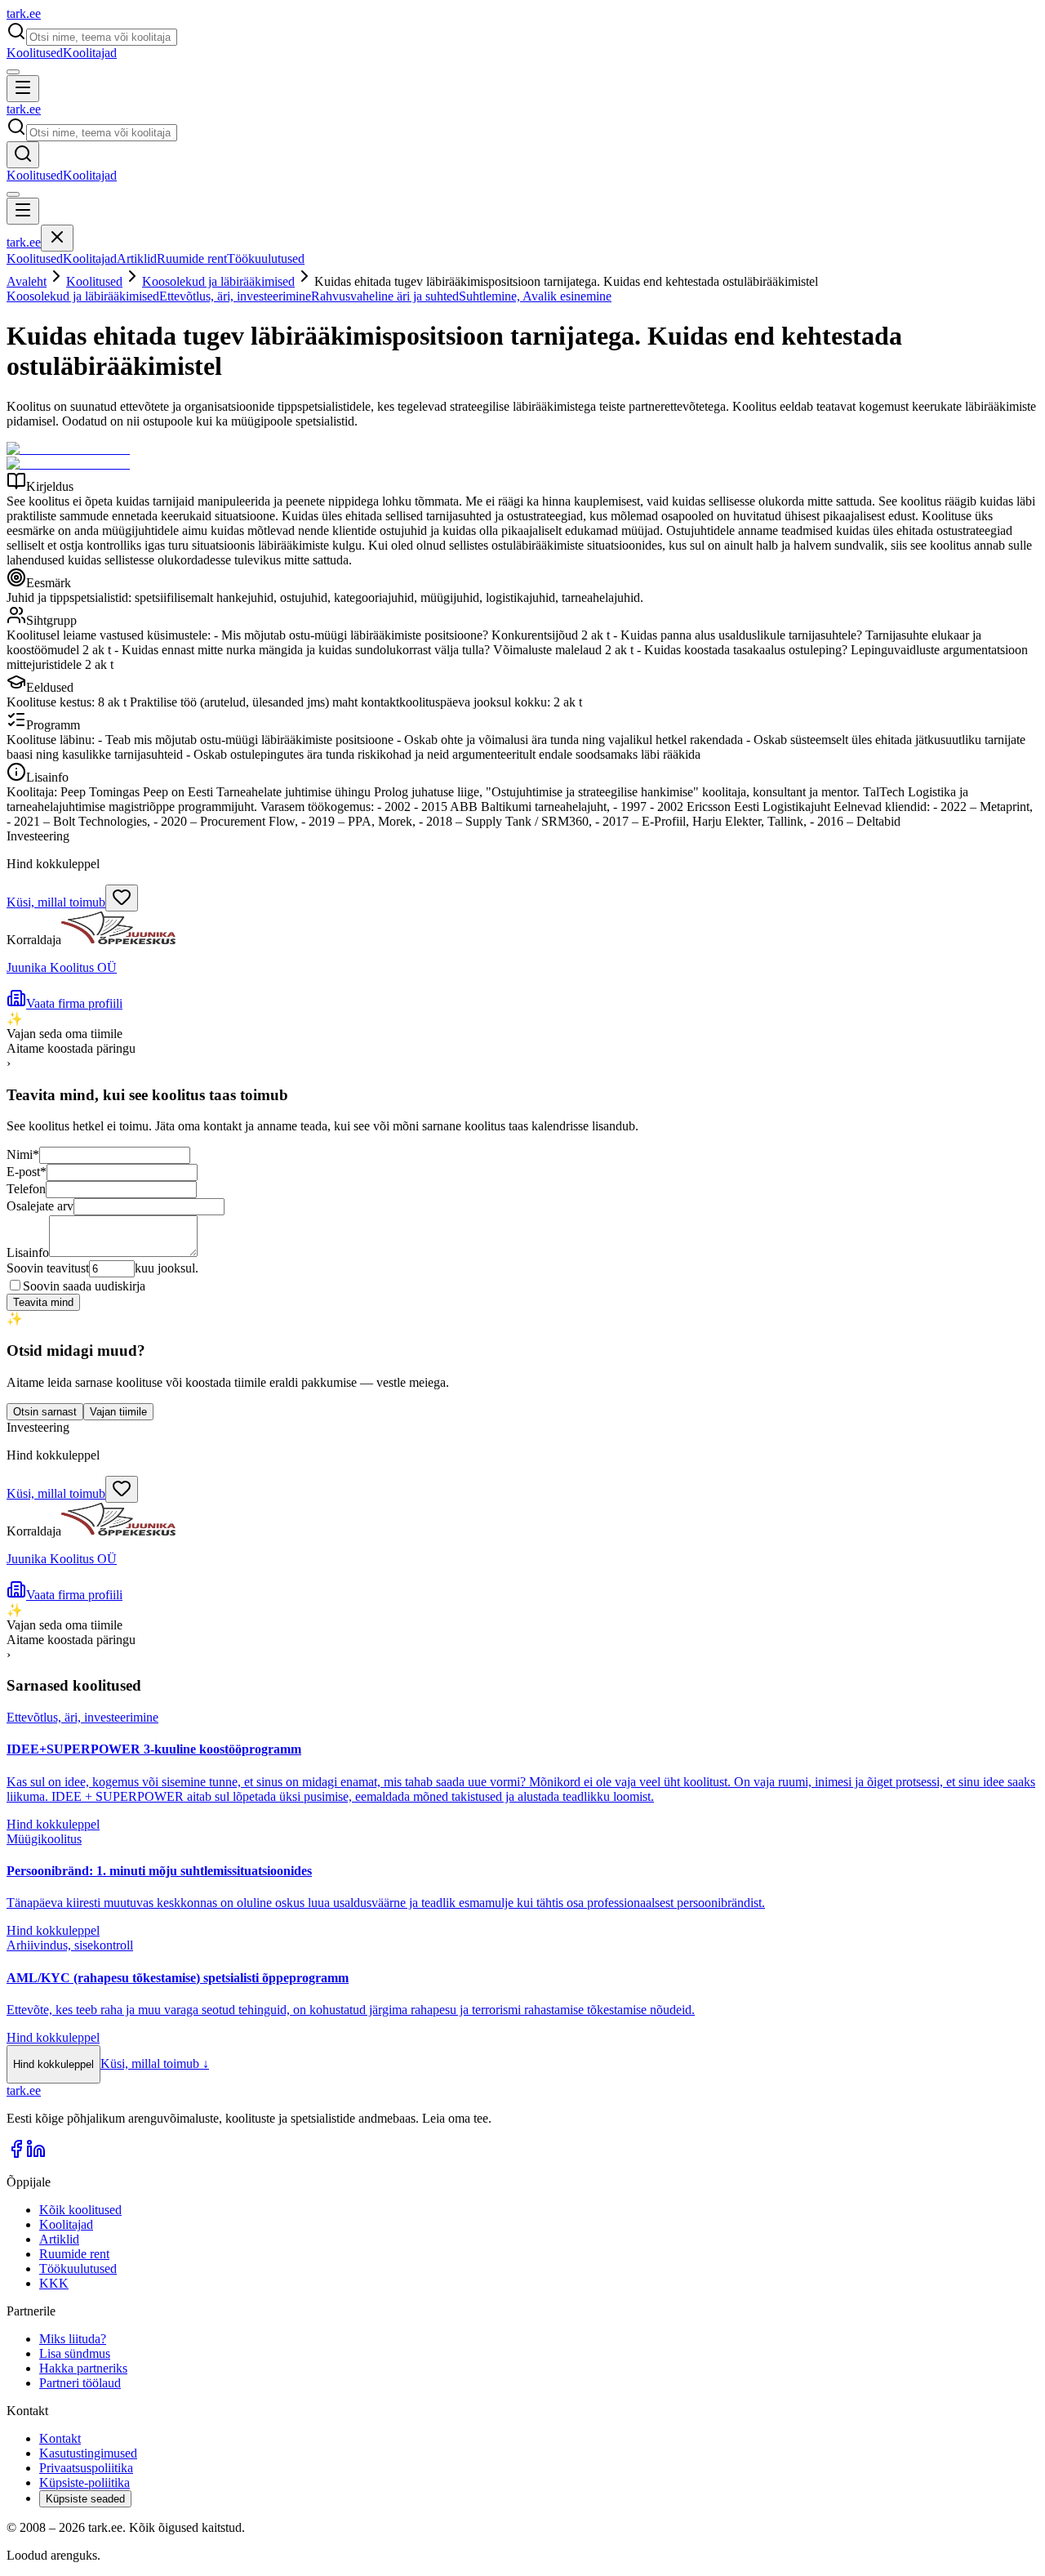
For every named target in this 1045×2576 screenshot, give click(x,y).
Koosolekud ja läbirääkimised (218, 281)
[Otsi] (23, 155)
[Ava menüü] (23, 89)
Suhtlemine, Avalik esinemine (535, 296)
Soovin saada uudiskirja (84, 1286)
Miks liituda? (73, 2339)
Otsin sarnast (45, 1412)
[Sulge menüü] (57, 238)
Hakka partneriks (83, 2368)
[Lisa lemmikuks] (122, 898)
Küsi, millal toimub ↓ (155, 2063)
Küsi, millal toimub (56, 902)
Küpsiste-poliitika (84, 2482)
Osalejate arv (40, 1206)
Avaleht (27, 281)
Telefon (26, 1189)
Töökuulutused (266, 258)
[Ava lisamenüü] (13, 72)
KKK (54, 2283)
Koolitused (35, 53)
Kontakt (60, 2438)
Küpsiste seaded (85, 2499)
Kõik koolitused (80, 2210)
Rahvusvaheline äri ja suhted (385, 296)
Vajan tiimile (118, 1412)
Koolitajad (90, 53)
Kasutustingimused (88, 2453)
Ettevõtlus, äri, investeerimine (235, 296)
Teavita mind (43, 1302)
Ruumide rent (192, 258)
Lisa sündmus (75, 2353)
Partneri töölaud (80, 2383)
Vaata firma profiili (74, 1003)
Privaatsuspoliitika (86, 2468)
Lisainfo (28, 1252)
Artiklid (137, 258)
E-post (27, 1172)
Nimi (23, 1154)
